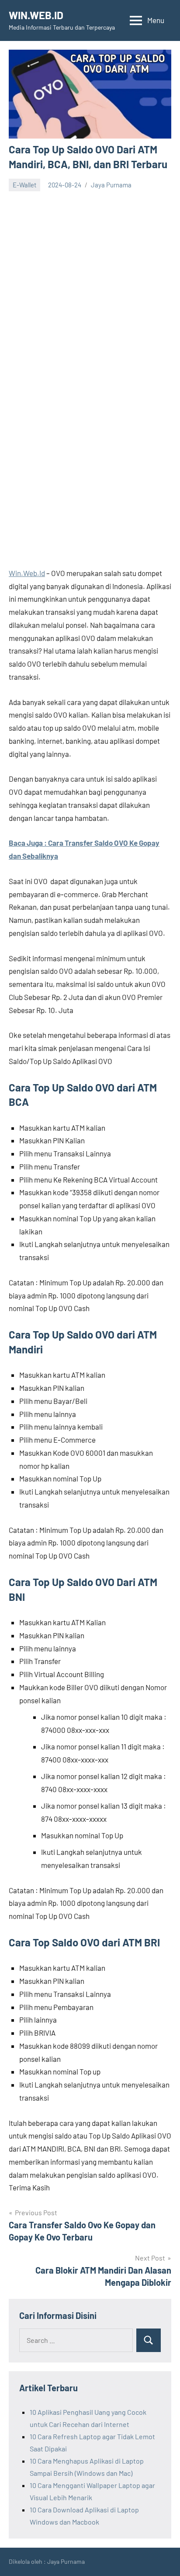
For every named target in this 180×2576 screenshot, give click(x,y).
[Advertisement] (90, 285)
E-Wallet (24, 185)
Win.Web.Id (27, 573)
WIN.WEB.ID (36, 15)
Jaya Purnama (111, 185)
